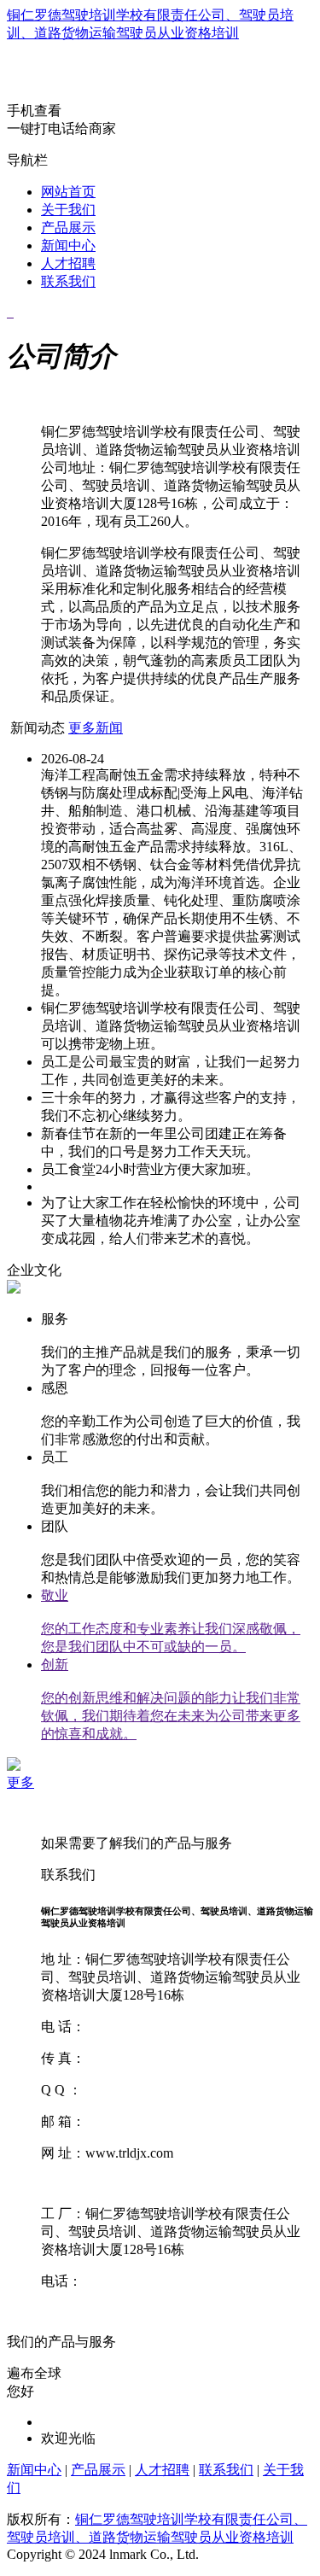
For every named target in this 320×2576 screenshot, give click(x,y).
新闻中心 (68, 245)
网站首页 (68, 192)
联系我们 (68, 281)
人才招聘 (68, 263)
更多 (20, 1782)
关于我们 (68, 210)
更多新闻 (96, 728)
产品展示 (68, 228)
